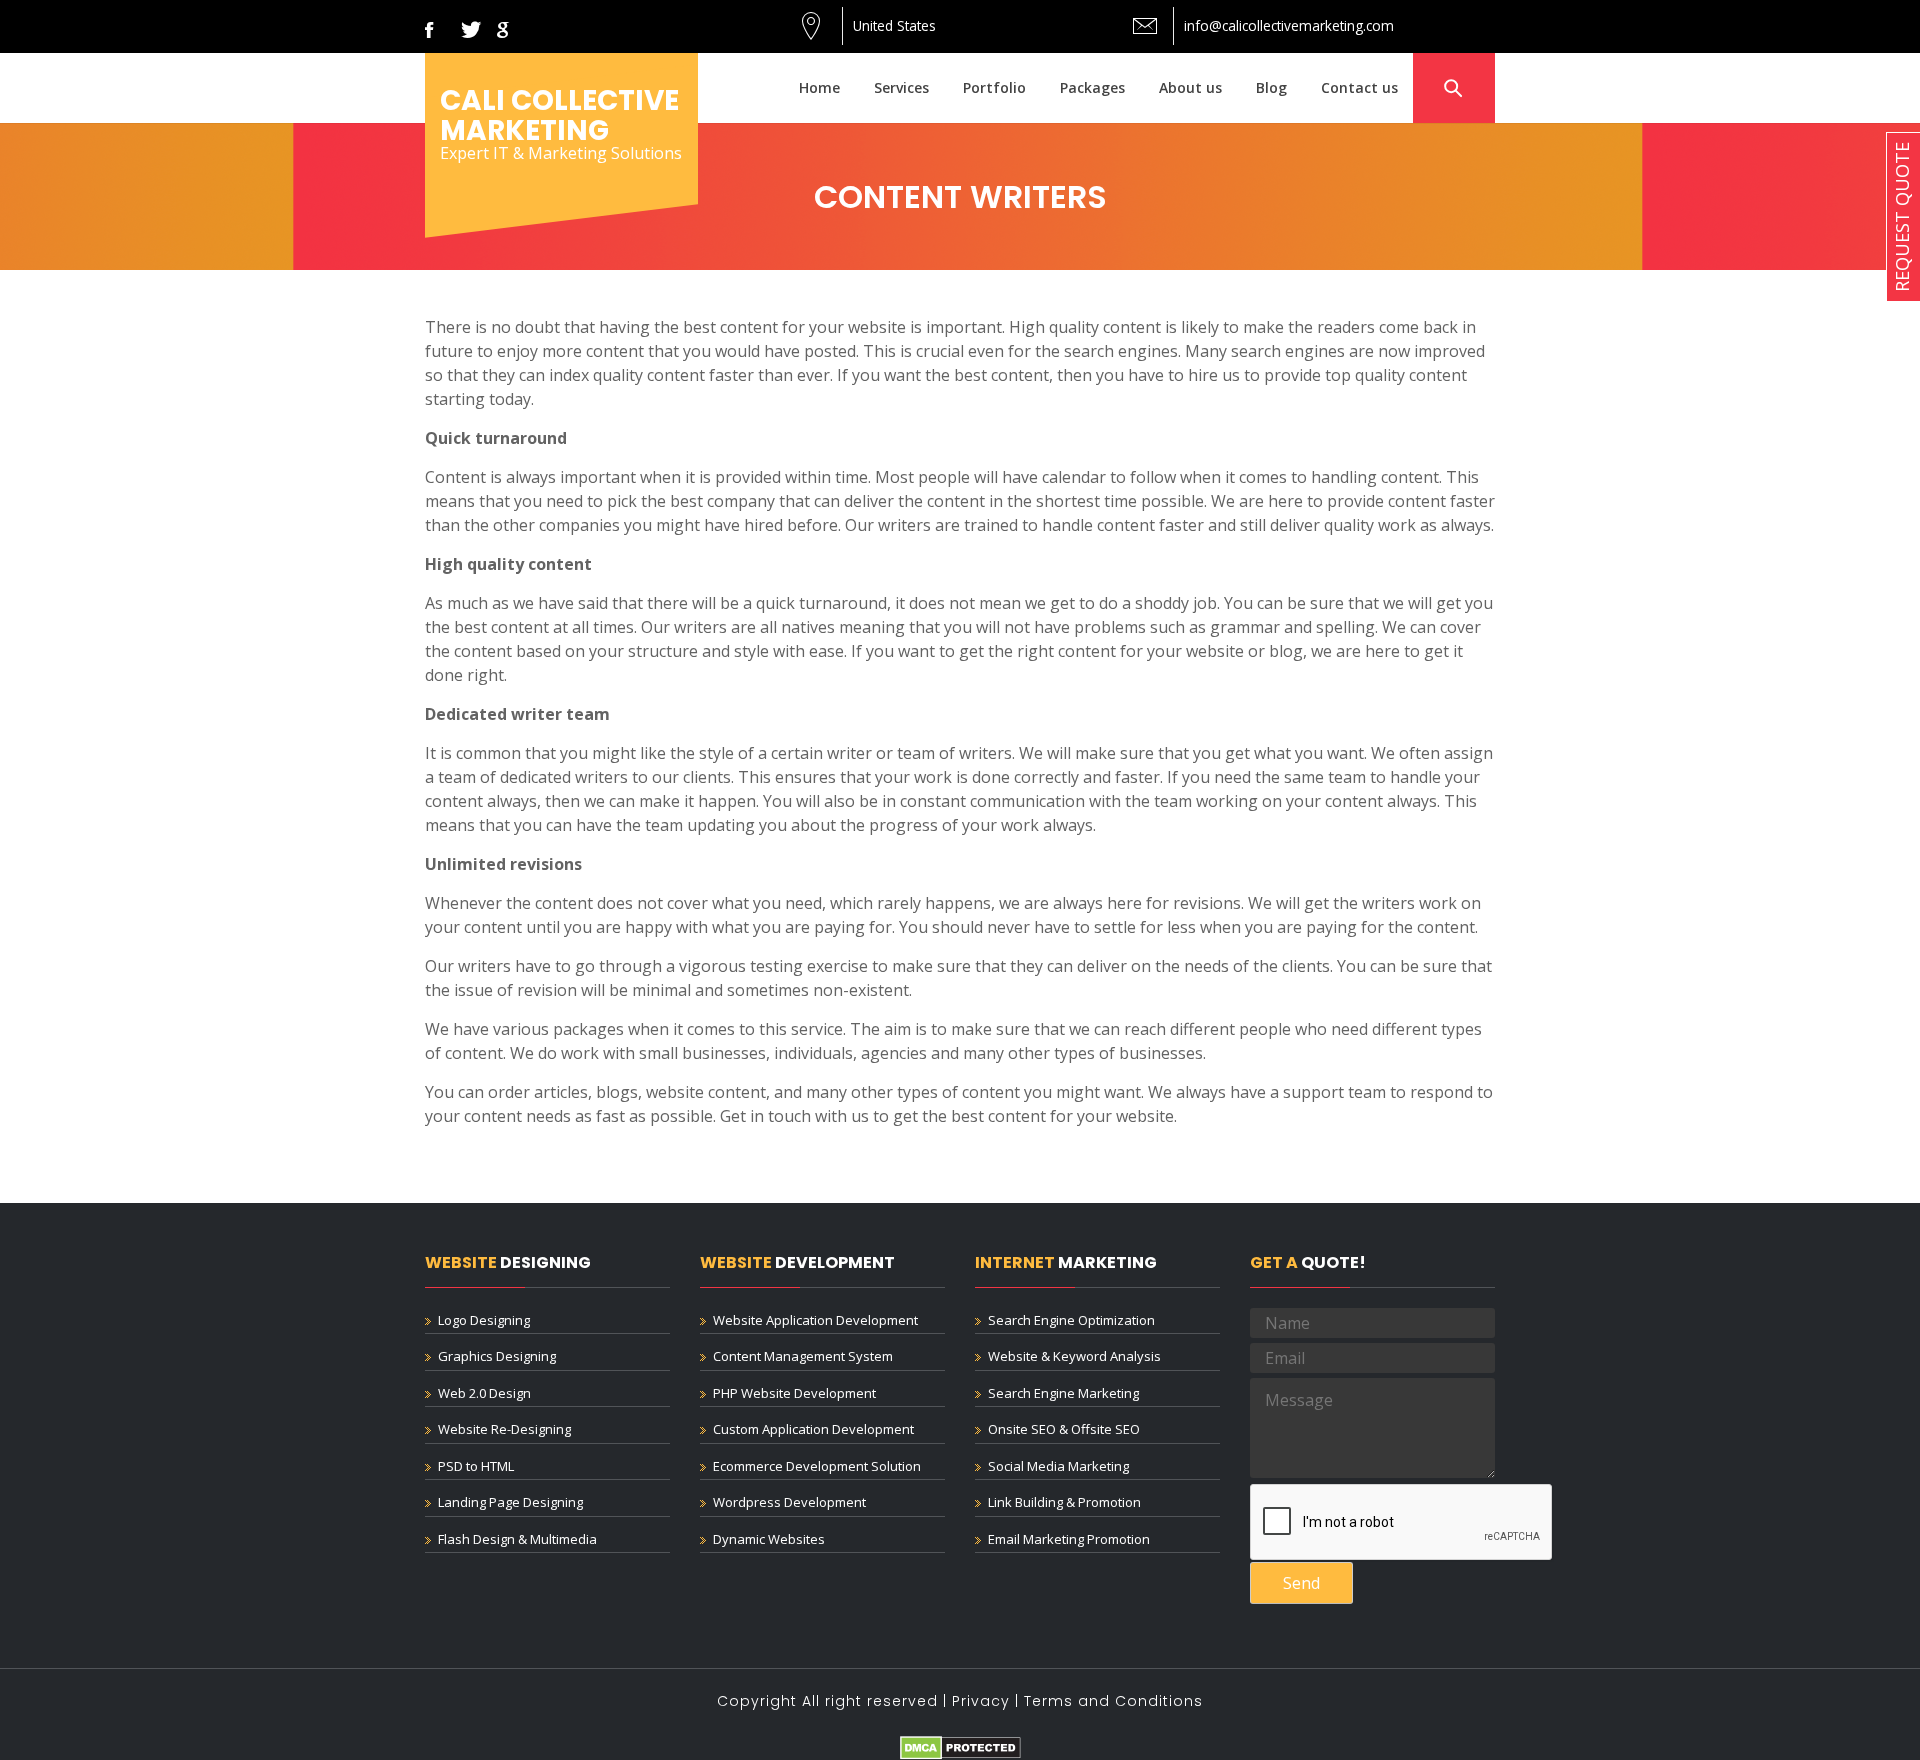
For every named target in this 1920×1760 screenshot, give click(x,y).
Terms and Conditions (1113, 1701)
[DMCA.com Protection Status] (960, 1746)
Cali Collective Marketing (559, 115)
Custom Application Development (813, 1429)
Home (819, 87)
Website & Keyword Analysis (1074, 1356)
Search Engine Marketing (1063, 1393)
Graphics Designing (497, 1356)
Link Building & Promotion (1064, 1502)
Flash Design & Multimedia (517, 1539)
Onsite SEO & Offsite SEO (1064, 1429)
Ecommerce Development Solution (817, 1466)
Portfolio (994, 87)
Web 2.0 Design (484, 1393)
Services (901, 87)
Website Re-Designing (504, 1429)
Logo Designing (484, 1320)
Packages (1092, 87)
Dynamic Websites (769, 1539)
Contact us (1359, 87)
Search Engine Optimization (1071, 1320)
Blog (1271, 87)
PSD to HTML (476, 1466)
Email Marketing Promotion (1069, 1539)
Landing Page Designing (510, 1502)
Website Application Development (815, 1320)
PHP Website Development (794, 1393)
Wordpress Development (789, 1502)
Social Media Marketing (1058, 1466)
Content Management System (803, 1356)
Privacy (981, 1701)
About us (1190, 87)
